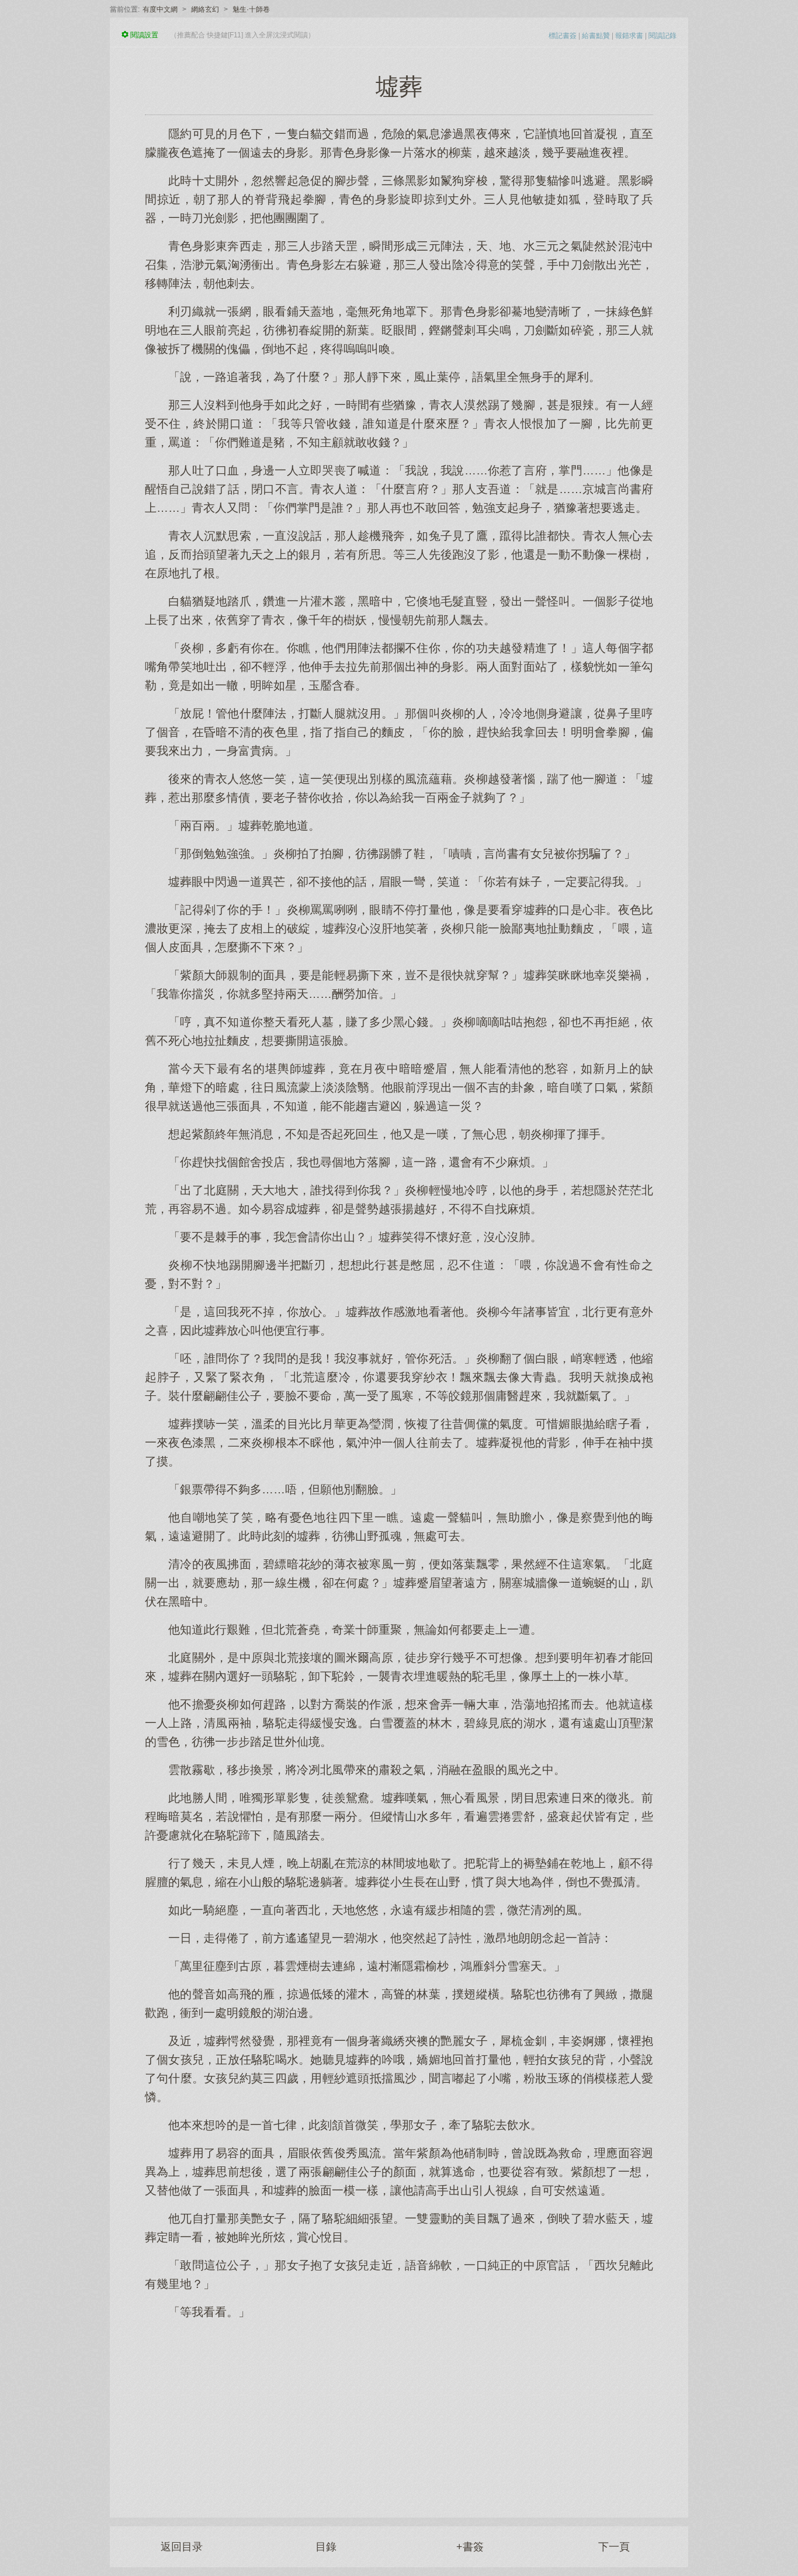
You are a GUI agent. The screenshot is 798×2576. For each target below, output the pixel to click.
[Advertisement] (399, 2412)
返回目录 (182, 2547)
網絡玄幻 (205, 9)
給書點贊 (596, 36)
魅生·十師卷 (251, 9)
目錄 (326, 2547)
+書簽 (470, 2547)
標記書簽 (563, 36)
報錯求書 (629, 36)
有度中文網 (160, 9)
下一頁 (614, 2547)
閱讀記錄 (662, 36)
